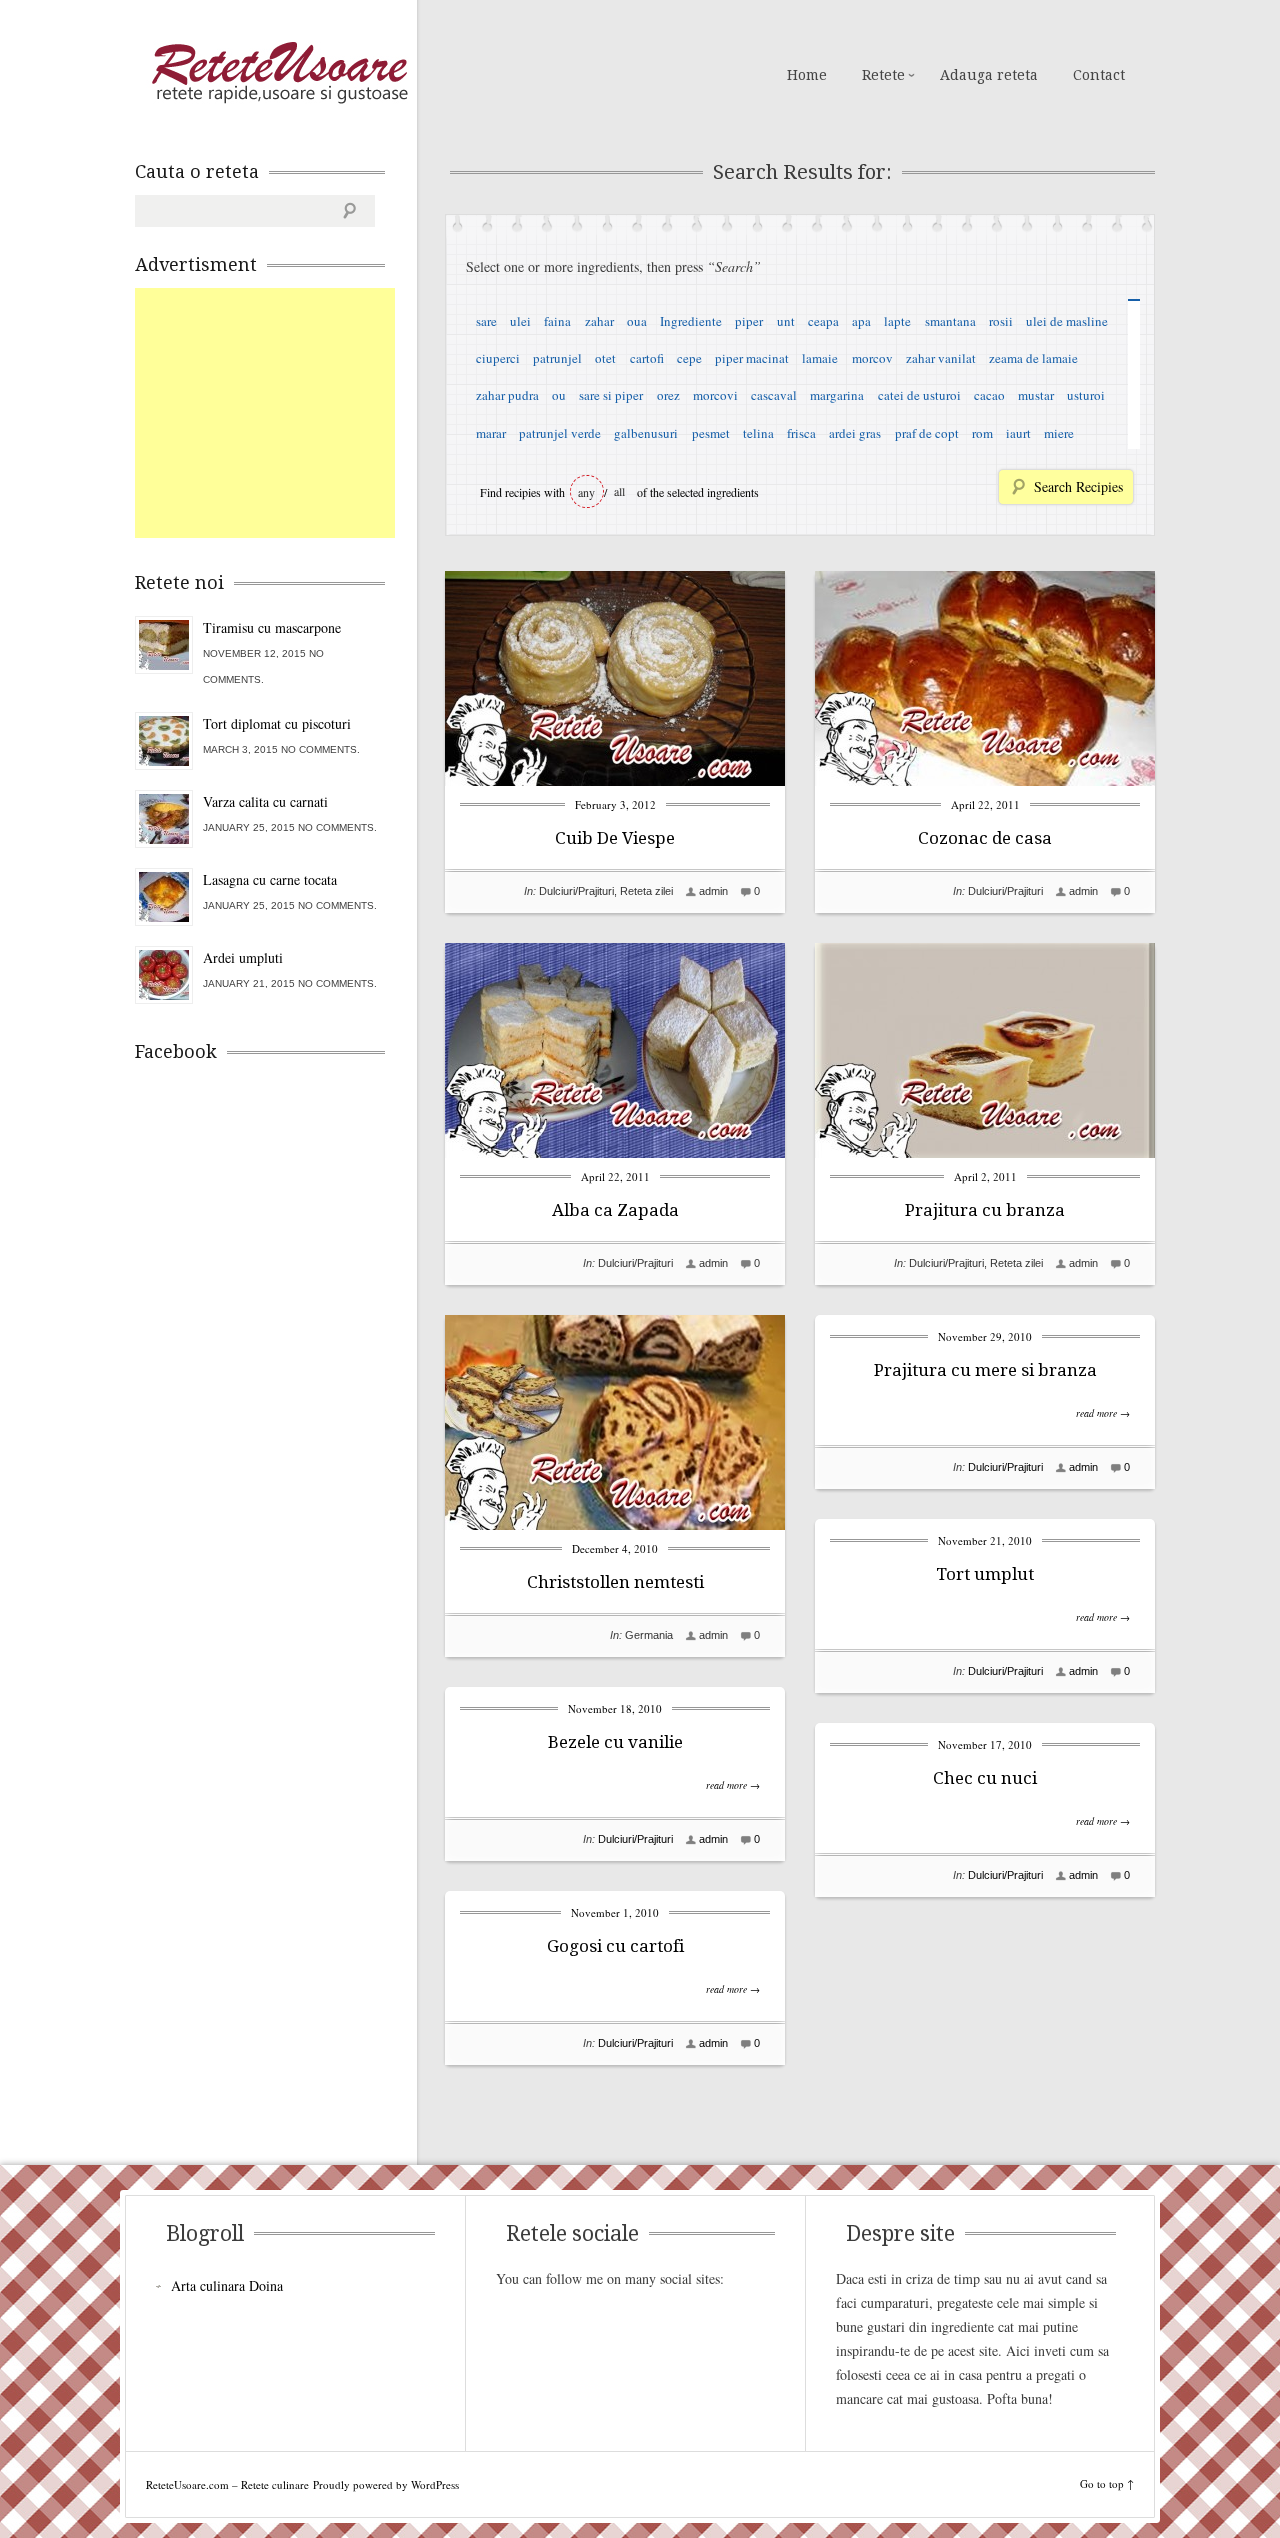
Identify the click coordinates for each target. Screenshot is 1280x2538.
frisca (801, 433)
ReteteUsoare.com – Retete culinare (279, 73)
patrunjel (557, 358)
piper (749, 321)
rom (982, 433)
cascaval (774, 395)
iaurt (1018, 433)
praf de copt (927, 433)
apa (861, 321)
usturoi (1086, 395)
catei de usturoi (919, 395)
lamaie (820, 358)
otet (605, 358)
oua (637, 321)
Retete (883, 75)
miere (1059, 433)
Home (807, 75)
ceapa (823, 321)
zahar (599, 321)
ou (559, 395)
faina (557, 321)
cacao (989, 395)
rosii (1001, 321)
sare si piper (611, 395)
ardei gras (855, 433)
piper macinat (752, 358)
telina (758, 433)
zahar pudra (507, 395)
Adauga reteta (989, 75)
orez (668, 395)
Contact (1099, 75)
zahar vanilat (941, 358)
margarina (837, 395)
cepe (689, 358)
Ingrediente (691, 321)
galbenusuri (646, 433)
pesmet (711, 433)
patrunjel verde (560, 433)
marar (491, 433)
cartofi (647, 358)
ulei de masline (1067, 321)
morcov (872, 358)
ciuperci (498, 358)
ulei (520, 321)
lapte (897, 321)
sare (486, 321)
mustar (1036, 395)
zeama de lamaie (1033, 358)
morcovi (715, 395)
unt (786, 321)
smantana (950, 321)
